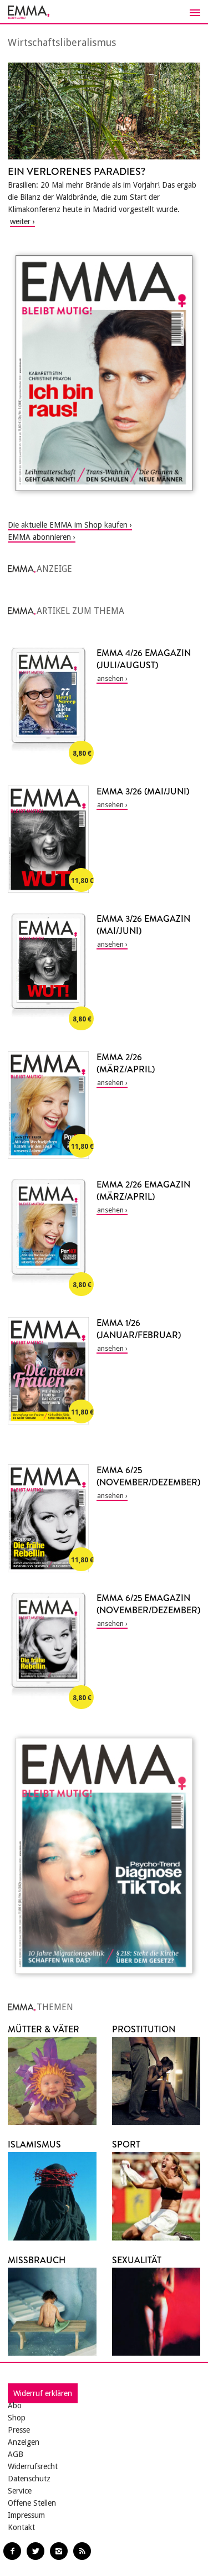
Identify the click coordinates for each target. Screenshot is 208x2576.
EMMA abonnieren (39, 537)
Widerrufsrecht (33, 2466)
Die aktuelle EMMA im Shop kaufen (68, 525)
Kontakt (21, 2527)
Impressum (26, 2515)
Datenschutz (29, 2479)
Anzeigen (24, 2442)
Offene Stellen (32, 2503)
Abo (15, 2405)
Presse (19, 2430)
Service (20, 2491)
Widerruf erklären (43, 2393)
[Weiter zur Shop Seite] (104, 373)
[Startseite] (104, 12)
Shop (17, 2418)
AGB (16, 2454)
